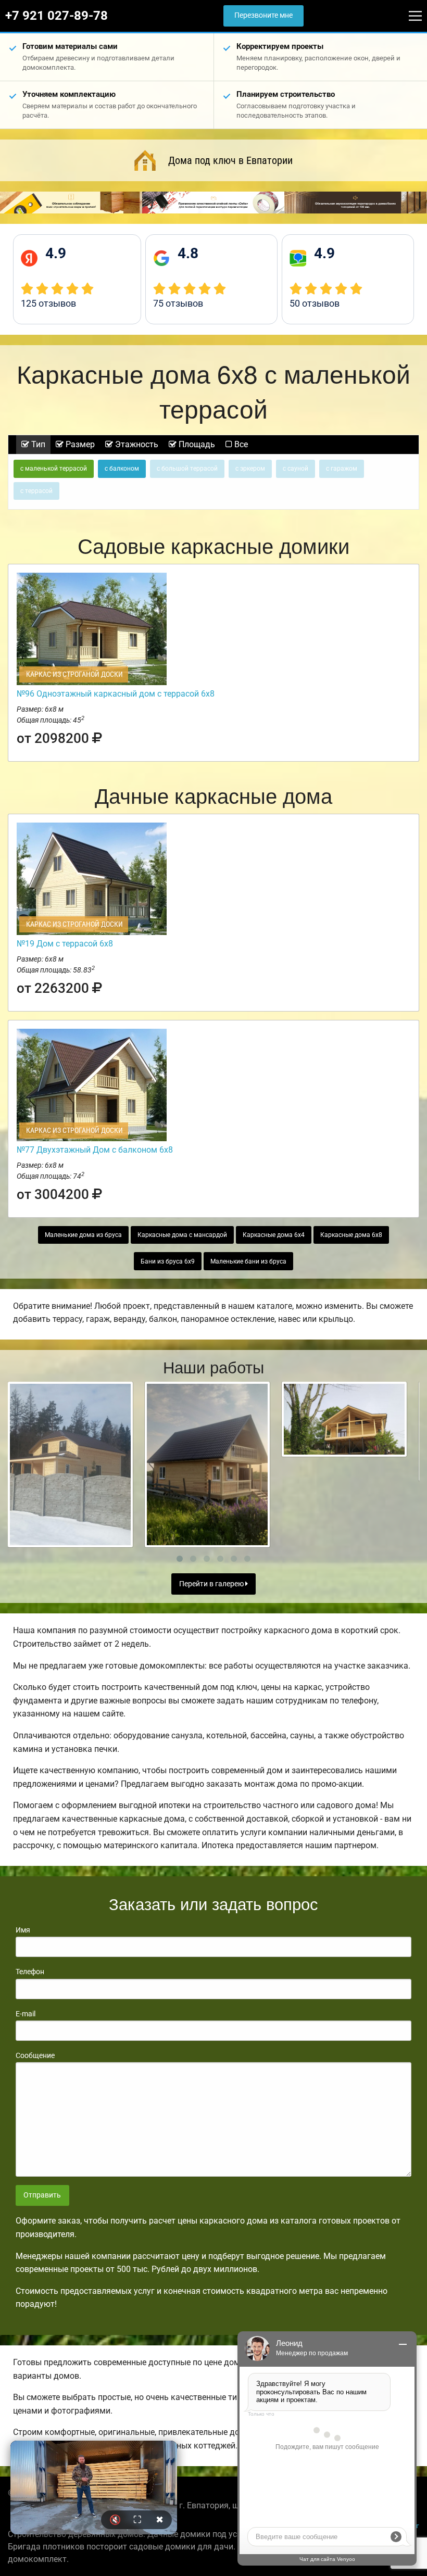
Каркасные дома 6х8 (351, 1235)
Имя (23, 1930)
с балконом (122, 469)
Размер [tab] (79, 444)
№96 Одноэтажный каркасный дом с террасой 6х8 (116, 694)
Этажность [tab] (136, 444)
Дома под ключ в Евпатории (230, 160)
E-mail (26, 2014)
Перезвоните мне (263, 15)
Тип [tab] (37, 444)
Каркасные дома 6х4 (274, 1235)
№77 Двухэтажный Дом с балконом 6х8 (95, 1150)
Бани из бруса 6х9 (168, 1261)
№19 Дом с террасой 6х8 (65, 944)
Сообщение (35, 2055)
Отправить (42, 2195)
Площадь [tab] (196, 444)
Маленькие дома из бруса (83, 1235)
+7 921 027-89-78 (56, 16)
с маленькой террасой (54, 469)
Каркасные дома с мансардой (182, 1235)
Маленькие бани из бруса (248, 1261)
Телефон (30, 1972)
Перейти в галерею (212, 1584)
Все (240, 444)
